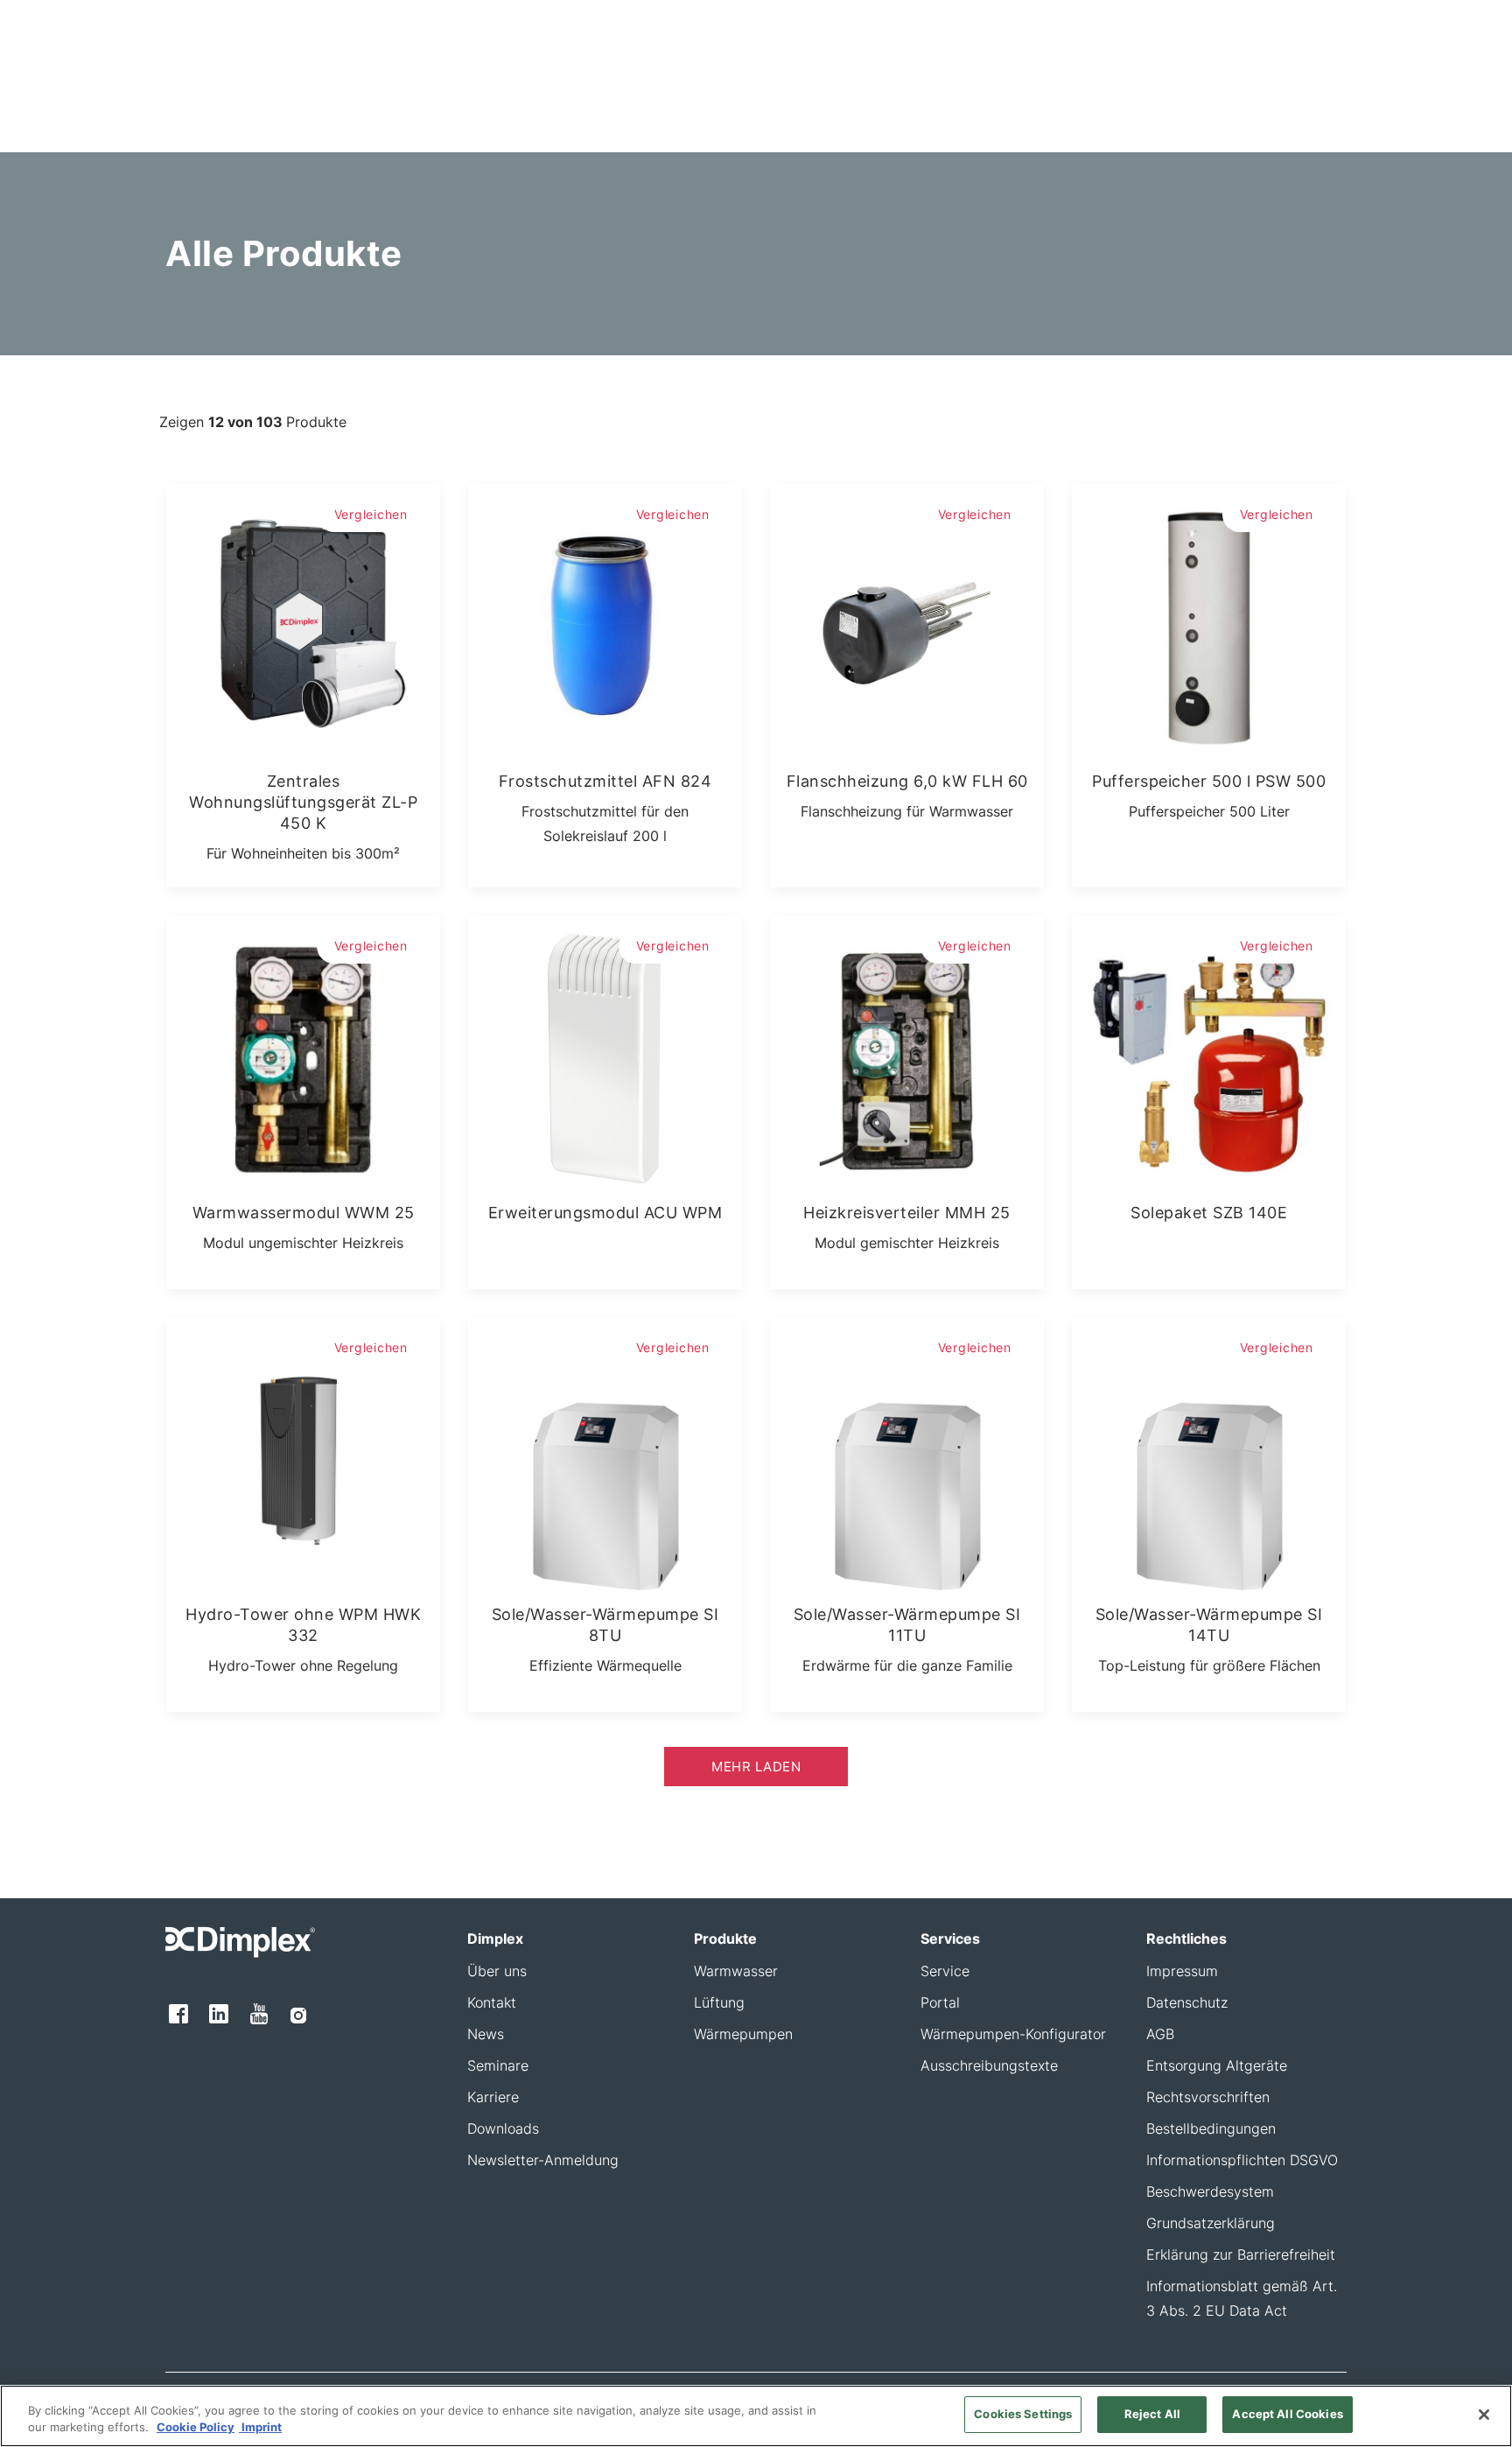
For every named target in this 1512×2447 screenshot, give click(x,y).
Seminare (498, 2065)
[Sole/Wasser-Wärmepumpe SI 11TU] (907, 1454)
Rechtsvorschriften (1208, 2097)
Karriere (493, 2097)
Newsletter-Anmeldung (543, 2160)
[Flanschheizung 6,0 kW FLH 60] (907, 621)
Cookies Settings (1023, 2414)
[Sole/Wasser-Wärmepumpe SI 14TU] (1209, 1454)
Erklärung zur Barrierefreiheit (1241, 2254)
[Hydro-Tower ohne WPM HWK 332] (303, 1454)
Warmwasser (736, 1971)
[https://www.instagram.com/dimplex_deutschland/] (298, 2014)
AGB (1160, 2034)
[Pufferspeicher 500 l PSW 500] (1209, 621)
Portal (940, 2002)
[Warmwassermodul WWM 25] (303, 1052)
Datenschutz (1187, 2002)
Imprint (260, 2428)
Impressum (1182, 1971)
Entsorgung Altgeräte (1217, 2065)
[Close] (1484, 2415)
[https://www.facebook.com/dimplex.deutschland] (178, 2014)
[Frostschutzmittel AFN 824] (605, 621)
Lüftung (719, 2002)
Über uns (497, 1971)
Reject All (1152, 2414)
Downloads (503, 2128)
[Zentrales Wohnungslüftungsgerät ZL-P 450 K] (303, 621)
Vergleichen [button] (371, 514)
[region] (756, 2416)
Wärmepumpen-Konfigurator (1013, 2034)
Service (945, 1971)
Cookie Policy (196, 2428)
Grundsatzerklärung (1211, 2223)
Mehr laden (756, 1767)
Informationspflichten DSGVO (1242, 2160)
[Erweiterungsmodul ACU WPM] (605, 1052)
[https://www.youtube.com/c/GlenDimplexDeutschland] (260, 2014)
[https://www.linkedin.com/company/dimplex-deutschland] (219, 2014)
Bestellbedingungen (1211, 2128)
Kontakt (492, 2002)
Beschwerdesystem (1210, 2191)
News (486, 2034)
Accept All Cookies (1287, 2414)
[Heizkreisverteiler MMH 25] (907, 1052)
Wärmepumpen (743, 2034)
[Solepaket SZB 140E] (1209, 1052)
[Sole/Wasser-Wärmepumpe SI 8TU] (605, 1454)
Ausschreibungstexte (989, 2065)
